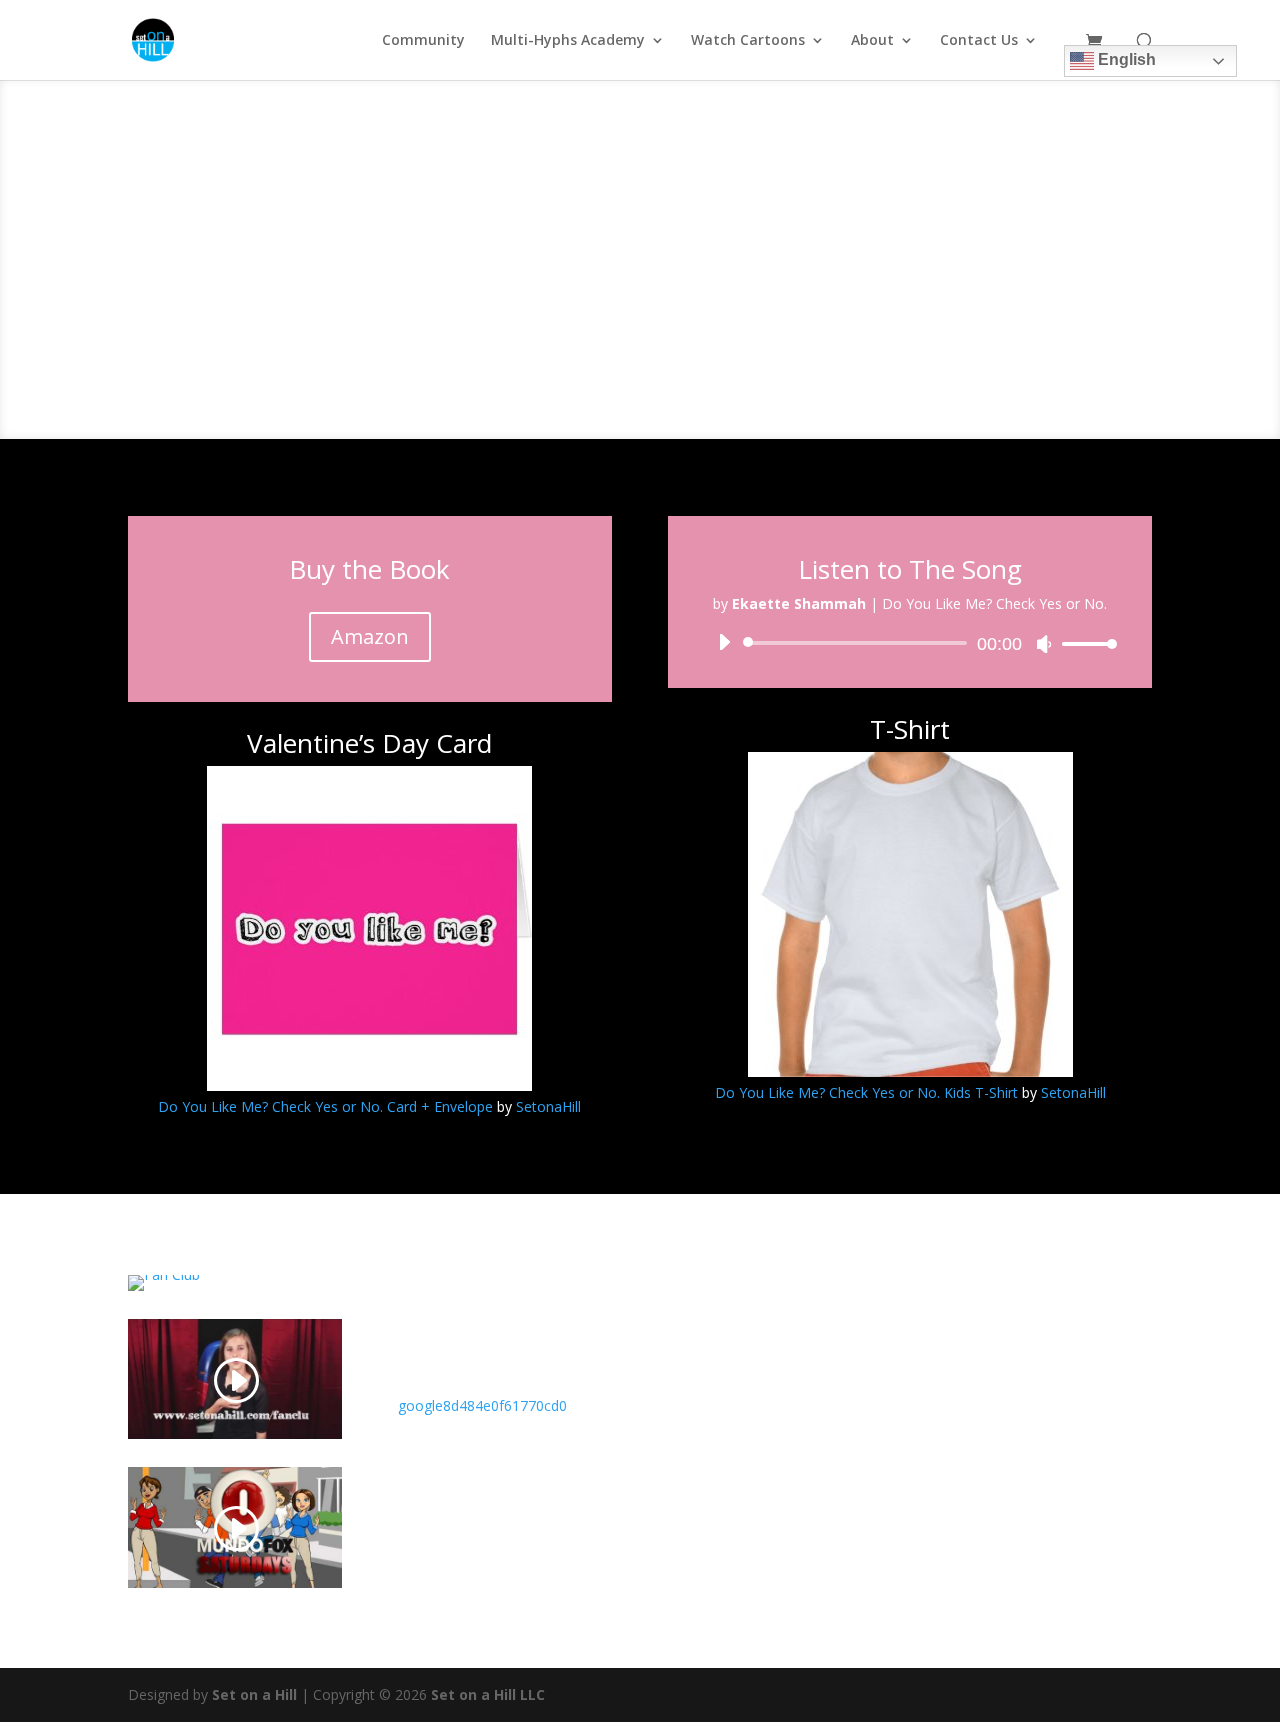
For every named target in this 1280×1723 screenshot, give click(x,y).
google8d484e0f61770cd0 (482, 1405)
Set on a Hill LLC (488, 1694)
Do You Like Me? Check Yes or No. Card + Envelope (325, 1106)
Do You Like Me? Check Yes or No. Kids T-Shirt (866, 1092)
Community (423, 41)
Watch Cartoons (748, 41)
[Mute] (1044, 644)
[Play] (724, 642)
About (872, 41)
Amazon (370, 636)
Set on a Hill (252, 1694)
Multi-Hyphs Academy (568, 41)
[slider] (1084, 643)
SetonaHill (548, 1106)
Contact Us (979, 41)
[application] (910, 643)
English (1125, 59)
